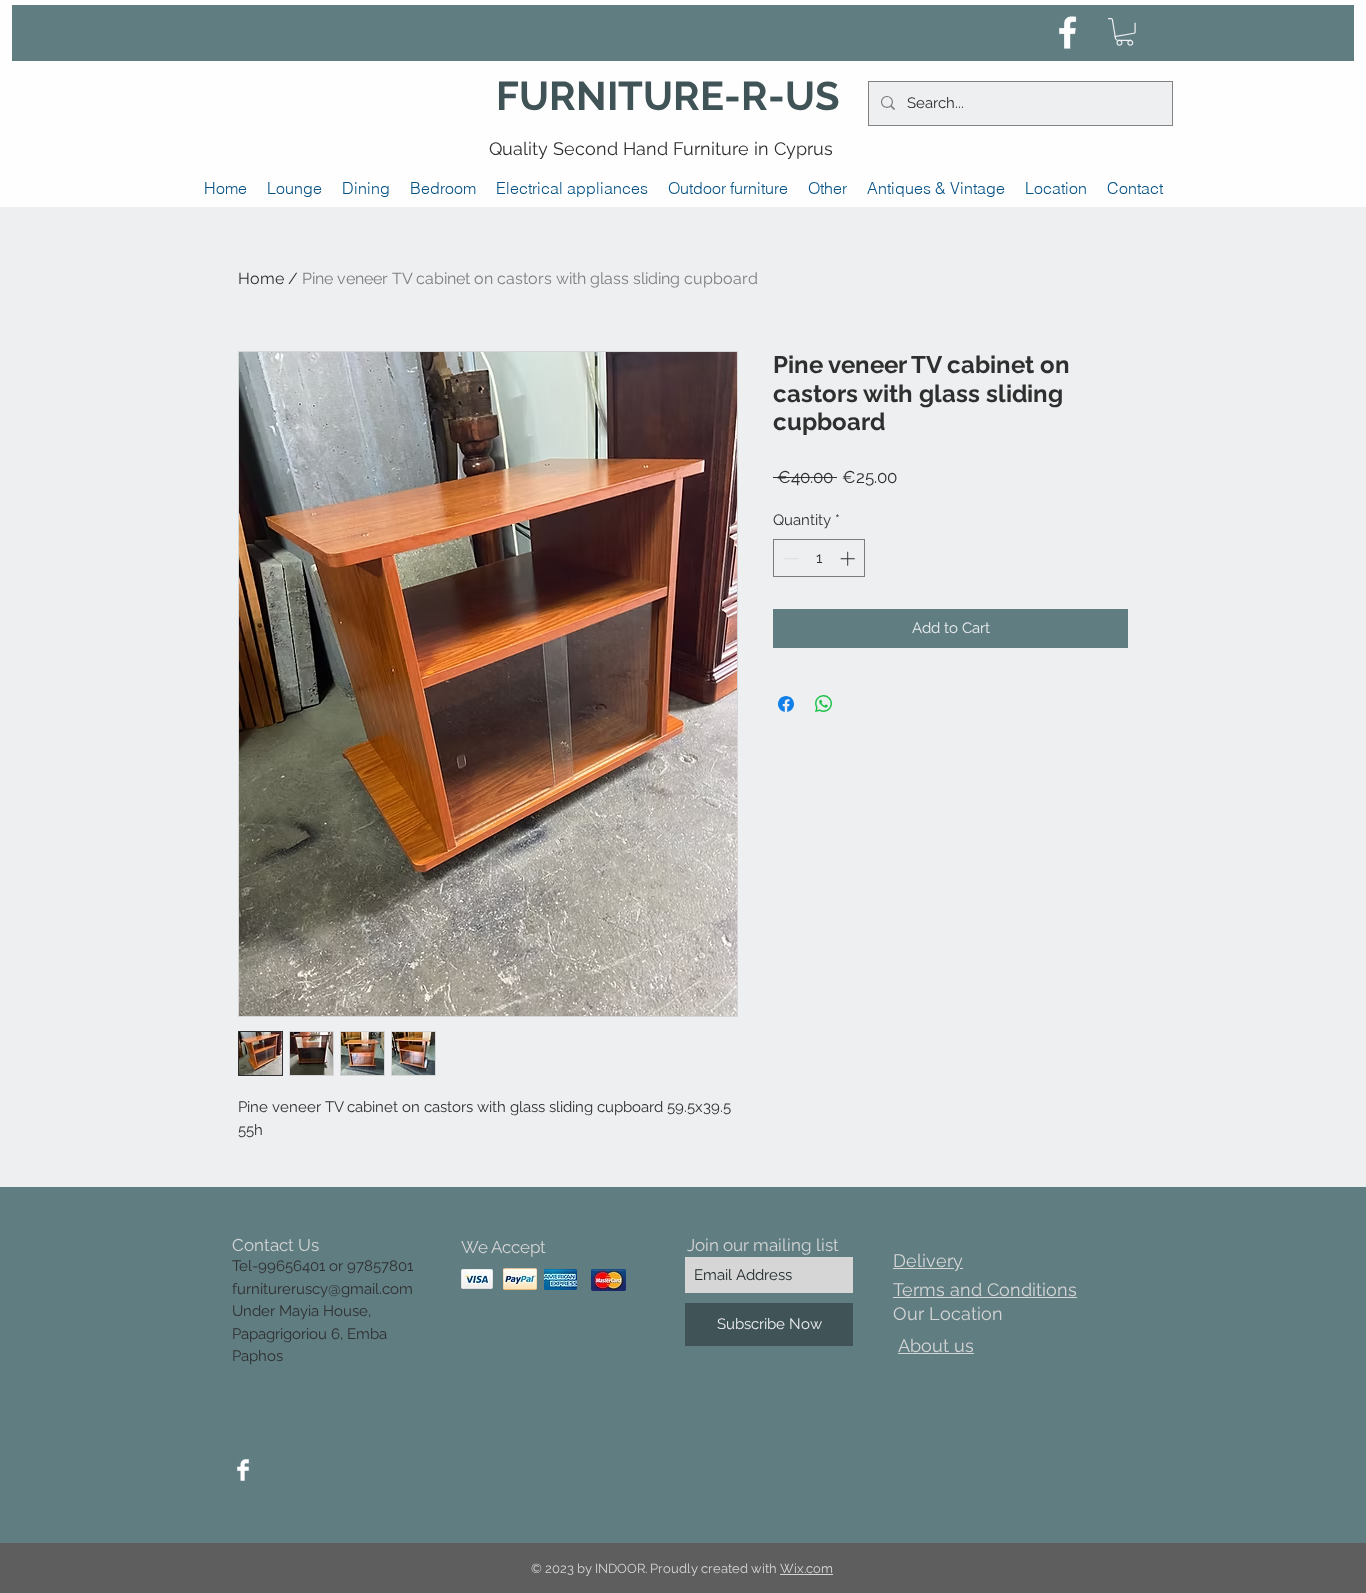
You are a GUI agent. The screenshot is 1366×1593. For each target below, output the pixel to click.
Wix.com (806, 1568)
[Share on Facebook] (786, 704)
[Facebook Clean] (243, 1470)
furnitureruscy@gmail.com (322, 1289)
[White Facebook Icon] (1067, 32)
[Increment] (849, 558)
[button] (1124, 32)
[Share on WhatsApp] (824, 704)
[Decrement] (789, 558)
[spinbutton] (819, 558)
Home (261, 278)
